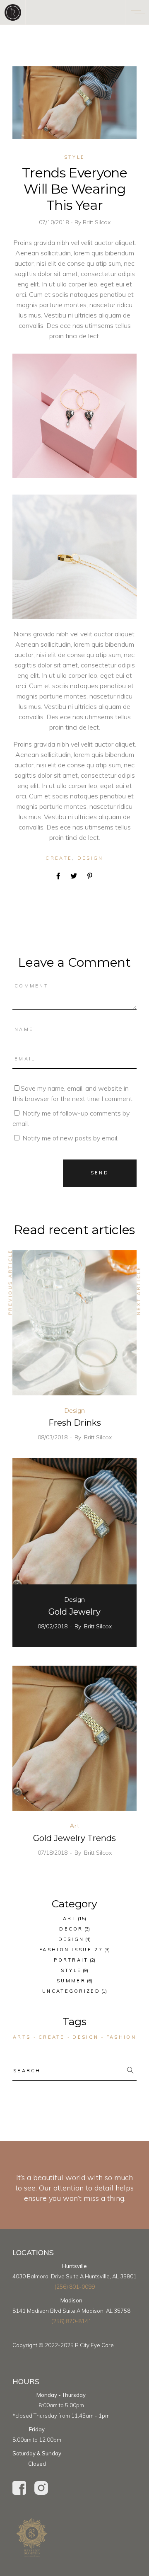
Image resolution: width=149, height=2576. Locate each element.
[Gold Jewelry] (74, 1531)
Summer (71, 1981)
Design (90, 858)
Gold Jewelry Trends (74, 1838)
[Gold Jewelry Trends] (74, 1738)
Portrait (71, 1960)
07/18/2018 (53, 1853)
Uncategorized (71, 1991)
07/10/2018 (55, 222)
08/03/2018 (53, 1437)
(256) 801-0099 (75, 2287)
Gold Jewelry (74, 1612)
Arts (22, 2037)
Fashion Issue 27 (71, 1950)
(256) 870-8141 (71, 2321)
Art (74, 1826)
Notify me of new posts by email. (70, 1138)
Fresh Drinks (75, 1423)
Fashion (121, 2037)
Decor (71, 1929)
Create (59, 858)
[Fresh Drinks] (74, 1323)
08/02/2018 (53, 1626)
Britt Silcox (97, 222)
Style (75, 157)
